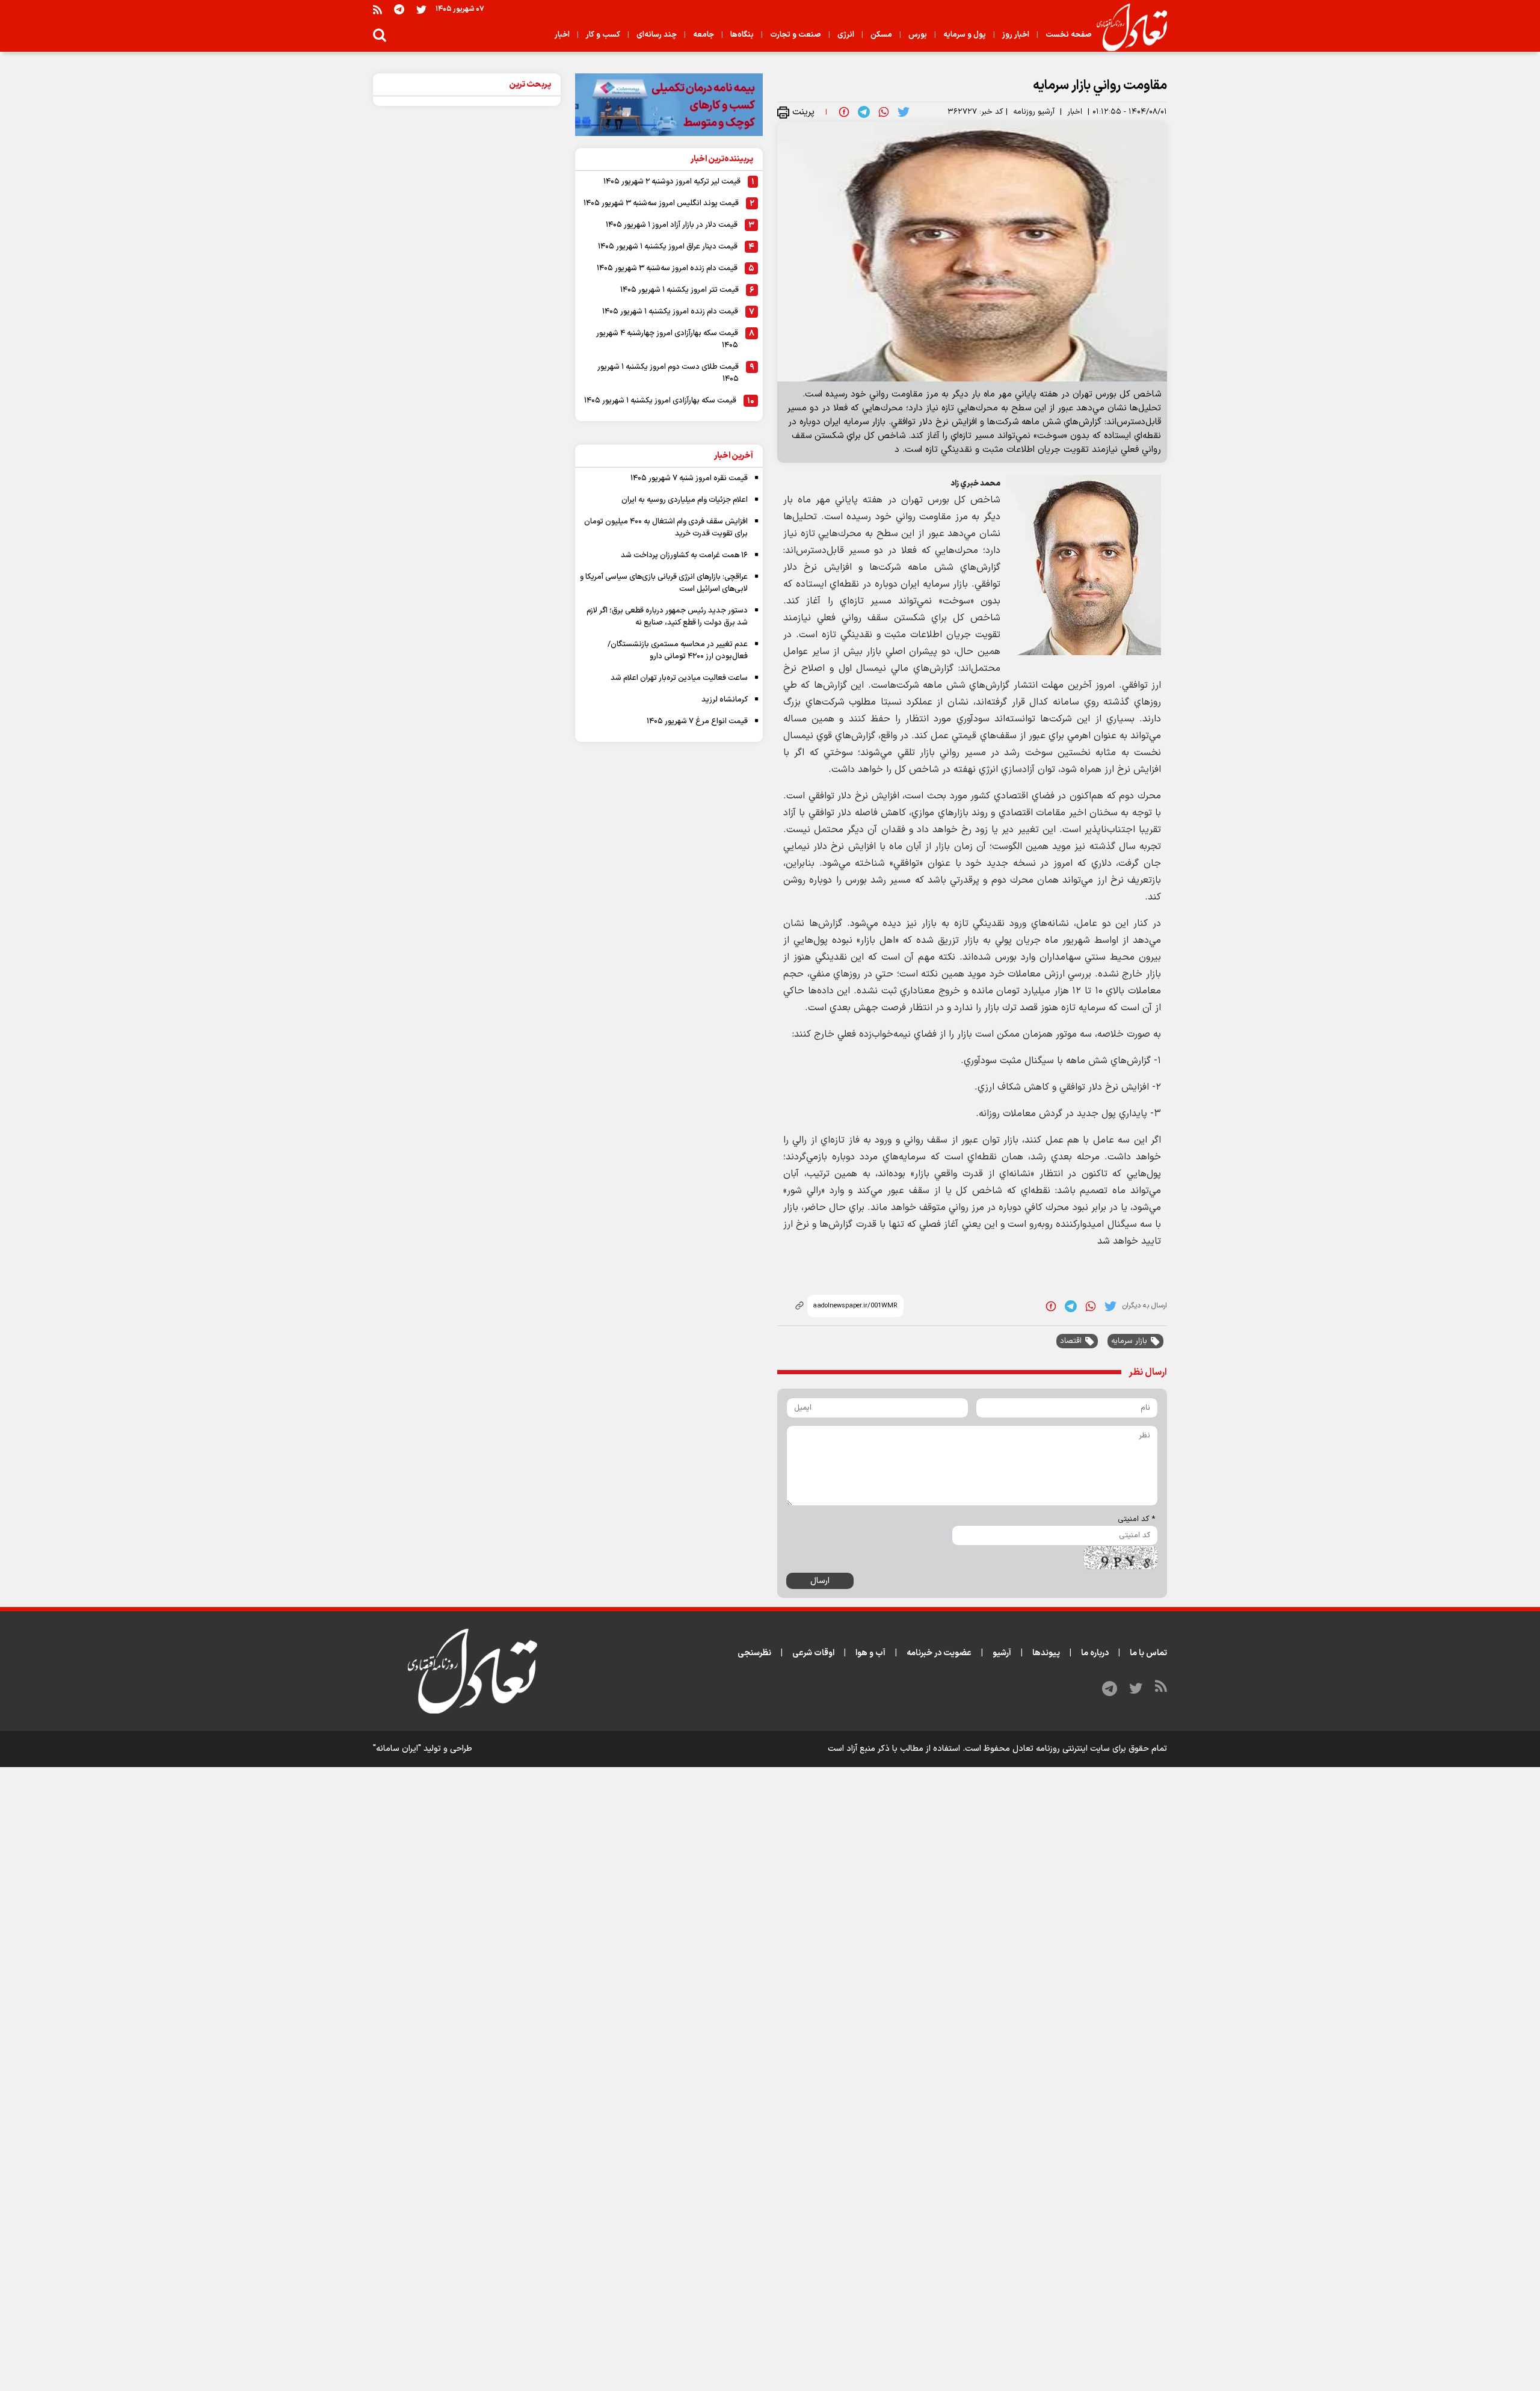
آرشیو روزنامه (1034, 112)
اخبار (1075, 112)
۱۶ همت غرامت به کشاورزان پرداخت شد (684, 555)
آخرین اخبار (734, 456)
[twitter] (904, 112)
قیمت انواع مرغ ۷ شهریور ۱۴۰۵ (697, 721)
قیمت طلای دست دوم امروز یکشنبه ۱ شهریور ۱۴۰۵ (668, 373)
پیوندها (1046, 1653)
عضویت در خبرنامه (939, 1653)
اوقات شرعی (813, 1653)
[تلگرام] (399, 9)
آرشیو (1002, 1653)
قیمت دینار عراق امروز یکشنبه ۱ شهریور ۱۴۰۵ (668, 247)
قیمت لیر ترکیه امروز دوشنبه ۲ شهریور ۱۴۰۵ (672, 182)
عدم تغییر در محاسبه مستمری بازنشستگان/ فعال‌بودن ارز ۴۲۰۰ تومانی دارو (678, 650)
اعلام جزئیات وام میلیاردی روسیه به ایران (685, 500)
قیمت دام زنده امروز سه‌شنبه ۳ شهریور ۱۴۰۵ (667, 268)
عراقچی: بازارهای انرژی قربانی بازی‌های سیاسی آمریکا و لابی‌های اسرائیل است (664, 583)
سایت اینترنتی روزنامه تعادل (1061, 1749)
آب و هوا (870, 1653)
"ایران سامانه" (397, 1749)
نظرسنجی (754, 1653)
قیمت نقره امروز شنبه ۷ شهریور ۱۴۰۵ (689, 478)
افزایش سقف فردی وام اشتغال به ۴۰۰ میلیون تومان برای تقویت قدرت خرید (666, 528)
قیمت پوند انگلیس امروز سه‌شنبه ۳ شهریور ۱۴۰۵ (661, 203)
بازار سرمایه (1129, 1341)
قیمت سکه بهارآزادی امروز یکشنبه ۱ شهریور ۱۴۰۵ (660, 401)
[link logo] (1127, 28)
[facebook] (844, 112)
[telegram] (864, 112)
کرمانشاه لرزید (725, 700)
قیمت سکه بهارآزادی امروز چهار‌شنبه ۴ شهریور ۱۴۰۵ (667, 339)
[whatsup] (884, 112)
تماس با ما (1148, 1653)
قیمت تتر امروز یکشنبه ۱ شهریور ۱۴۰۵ (679, 290)
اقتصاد (1071, 1341)
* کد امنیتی (1136, 1519)
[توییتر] (421, 9)
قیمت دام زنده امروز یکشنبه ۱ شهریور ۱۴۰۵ (670, 312)
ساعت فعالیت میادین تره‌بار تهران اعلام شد (679, 678)
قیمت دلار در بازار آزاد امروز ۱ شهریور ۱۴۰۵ (672, 225)
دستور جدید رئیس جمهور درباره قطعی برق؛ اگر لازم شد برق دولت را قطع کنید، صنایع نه (667, 617)
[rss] (377, 9)
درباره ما (1095, 1653)
